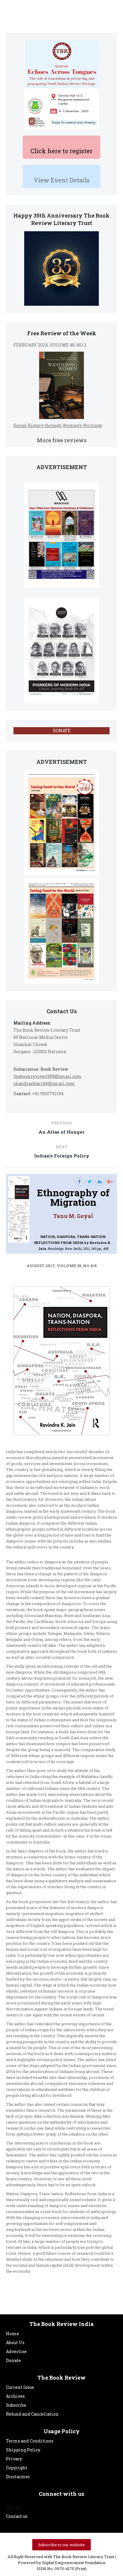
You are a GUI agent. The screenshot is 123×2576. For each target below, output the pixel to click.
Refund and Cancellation (32, 2414)
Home (13, 2334)
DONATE (62, 731)
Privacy (14, 2459)
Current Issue (20, 2387)
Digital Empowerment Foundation (74, 2563)
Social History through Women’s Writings (58, 425)
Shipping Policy (23, 2450)
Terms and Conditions (30, 2441)
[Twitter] (90, 1181)
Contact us (17, 2516)
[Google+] (110, 1181)
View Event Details (62, 180)
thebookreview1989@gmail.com (47, 1076)
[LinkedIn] (100, 1181)
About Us (15, 2343)
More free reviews (62, 440)
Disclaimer (18, 2477)
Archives (15, 2396)
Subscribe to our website (61, 2545)
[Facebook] (79, 1181)
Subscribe (16, 2405)
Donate (13, 2360)
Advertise (16, 2351)
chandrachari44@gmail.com (44, 1083)
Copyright (17, 2468)
